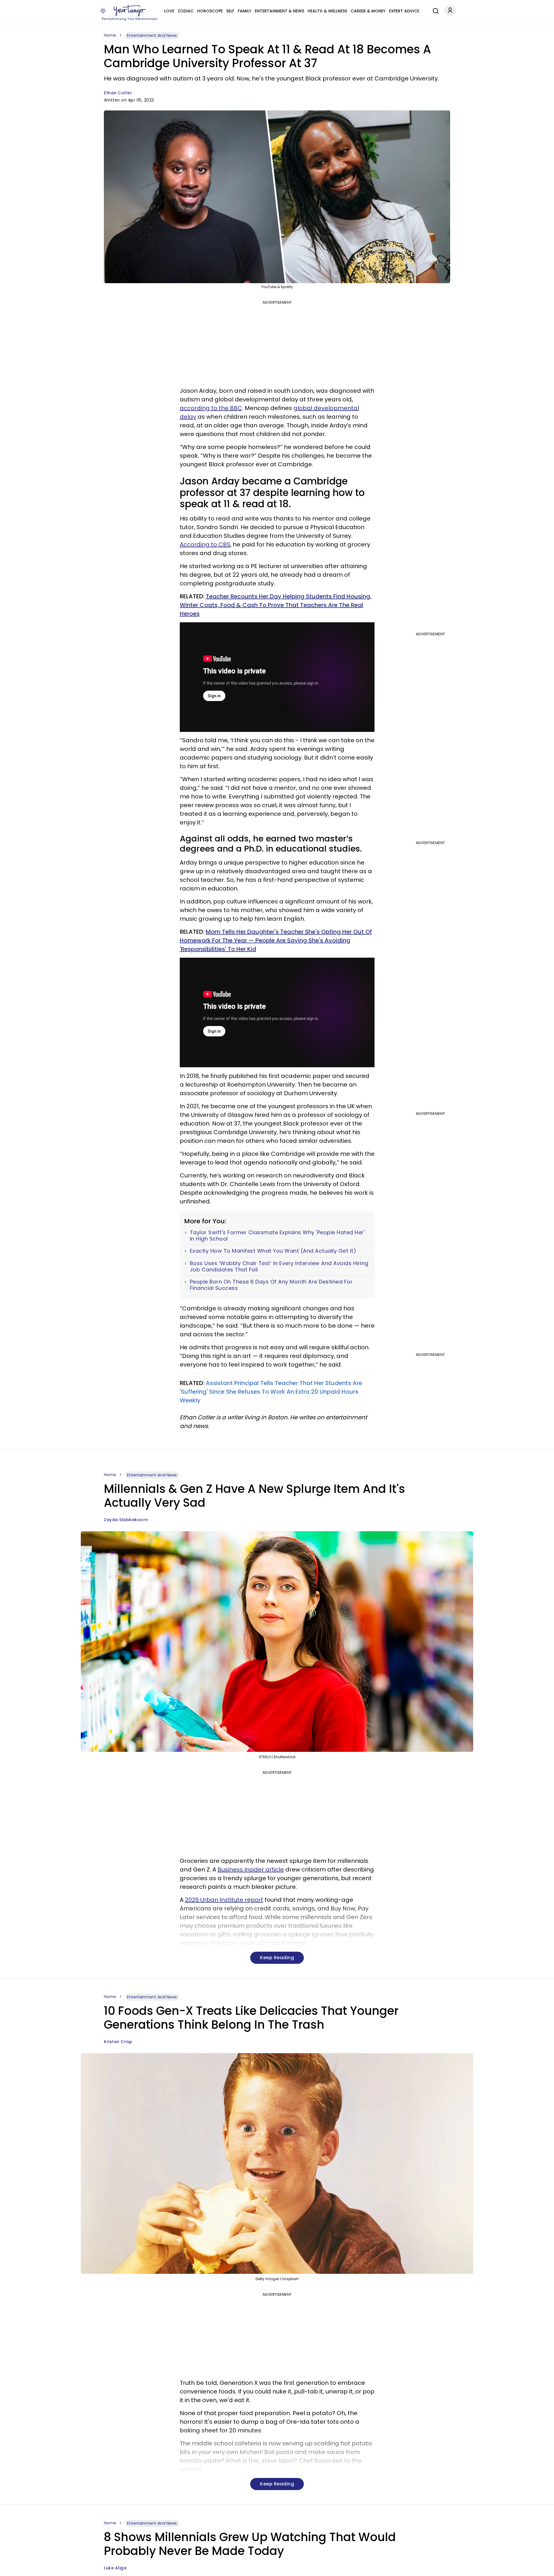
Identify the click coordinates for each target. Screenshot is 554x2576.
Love (169, 11)
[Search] (434, 10)
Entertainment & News (279, 11)
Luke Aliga (115, 2568)
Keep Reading (277, 1958)
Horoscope (210, 11)
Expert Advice (404, 11)
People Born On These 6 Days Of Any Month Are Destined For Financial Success (271, 1285)
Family (245, 11)
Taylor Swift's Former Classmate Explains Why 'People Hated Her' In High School (277, 1236)
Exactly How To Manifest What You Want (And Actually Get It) (273, 1251)
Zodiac (186, 11)
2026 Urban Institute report (224, 1900)
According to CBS (205, 544)
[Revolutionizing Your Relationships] (130, 11)
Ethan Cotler (118, 93)
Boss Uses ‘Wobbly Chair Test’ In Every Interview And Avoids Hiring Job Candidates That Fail (279, 1266)
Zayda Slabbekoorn (126, 1520)
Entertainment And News (152, 35)
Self (230, 11)
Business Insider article (251, 1869)
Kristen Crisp (118, 2042)
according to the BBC (211, 408)
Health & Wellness (327, 11)
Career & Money (368, 11)
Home (110, 35)
